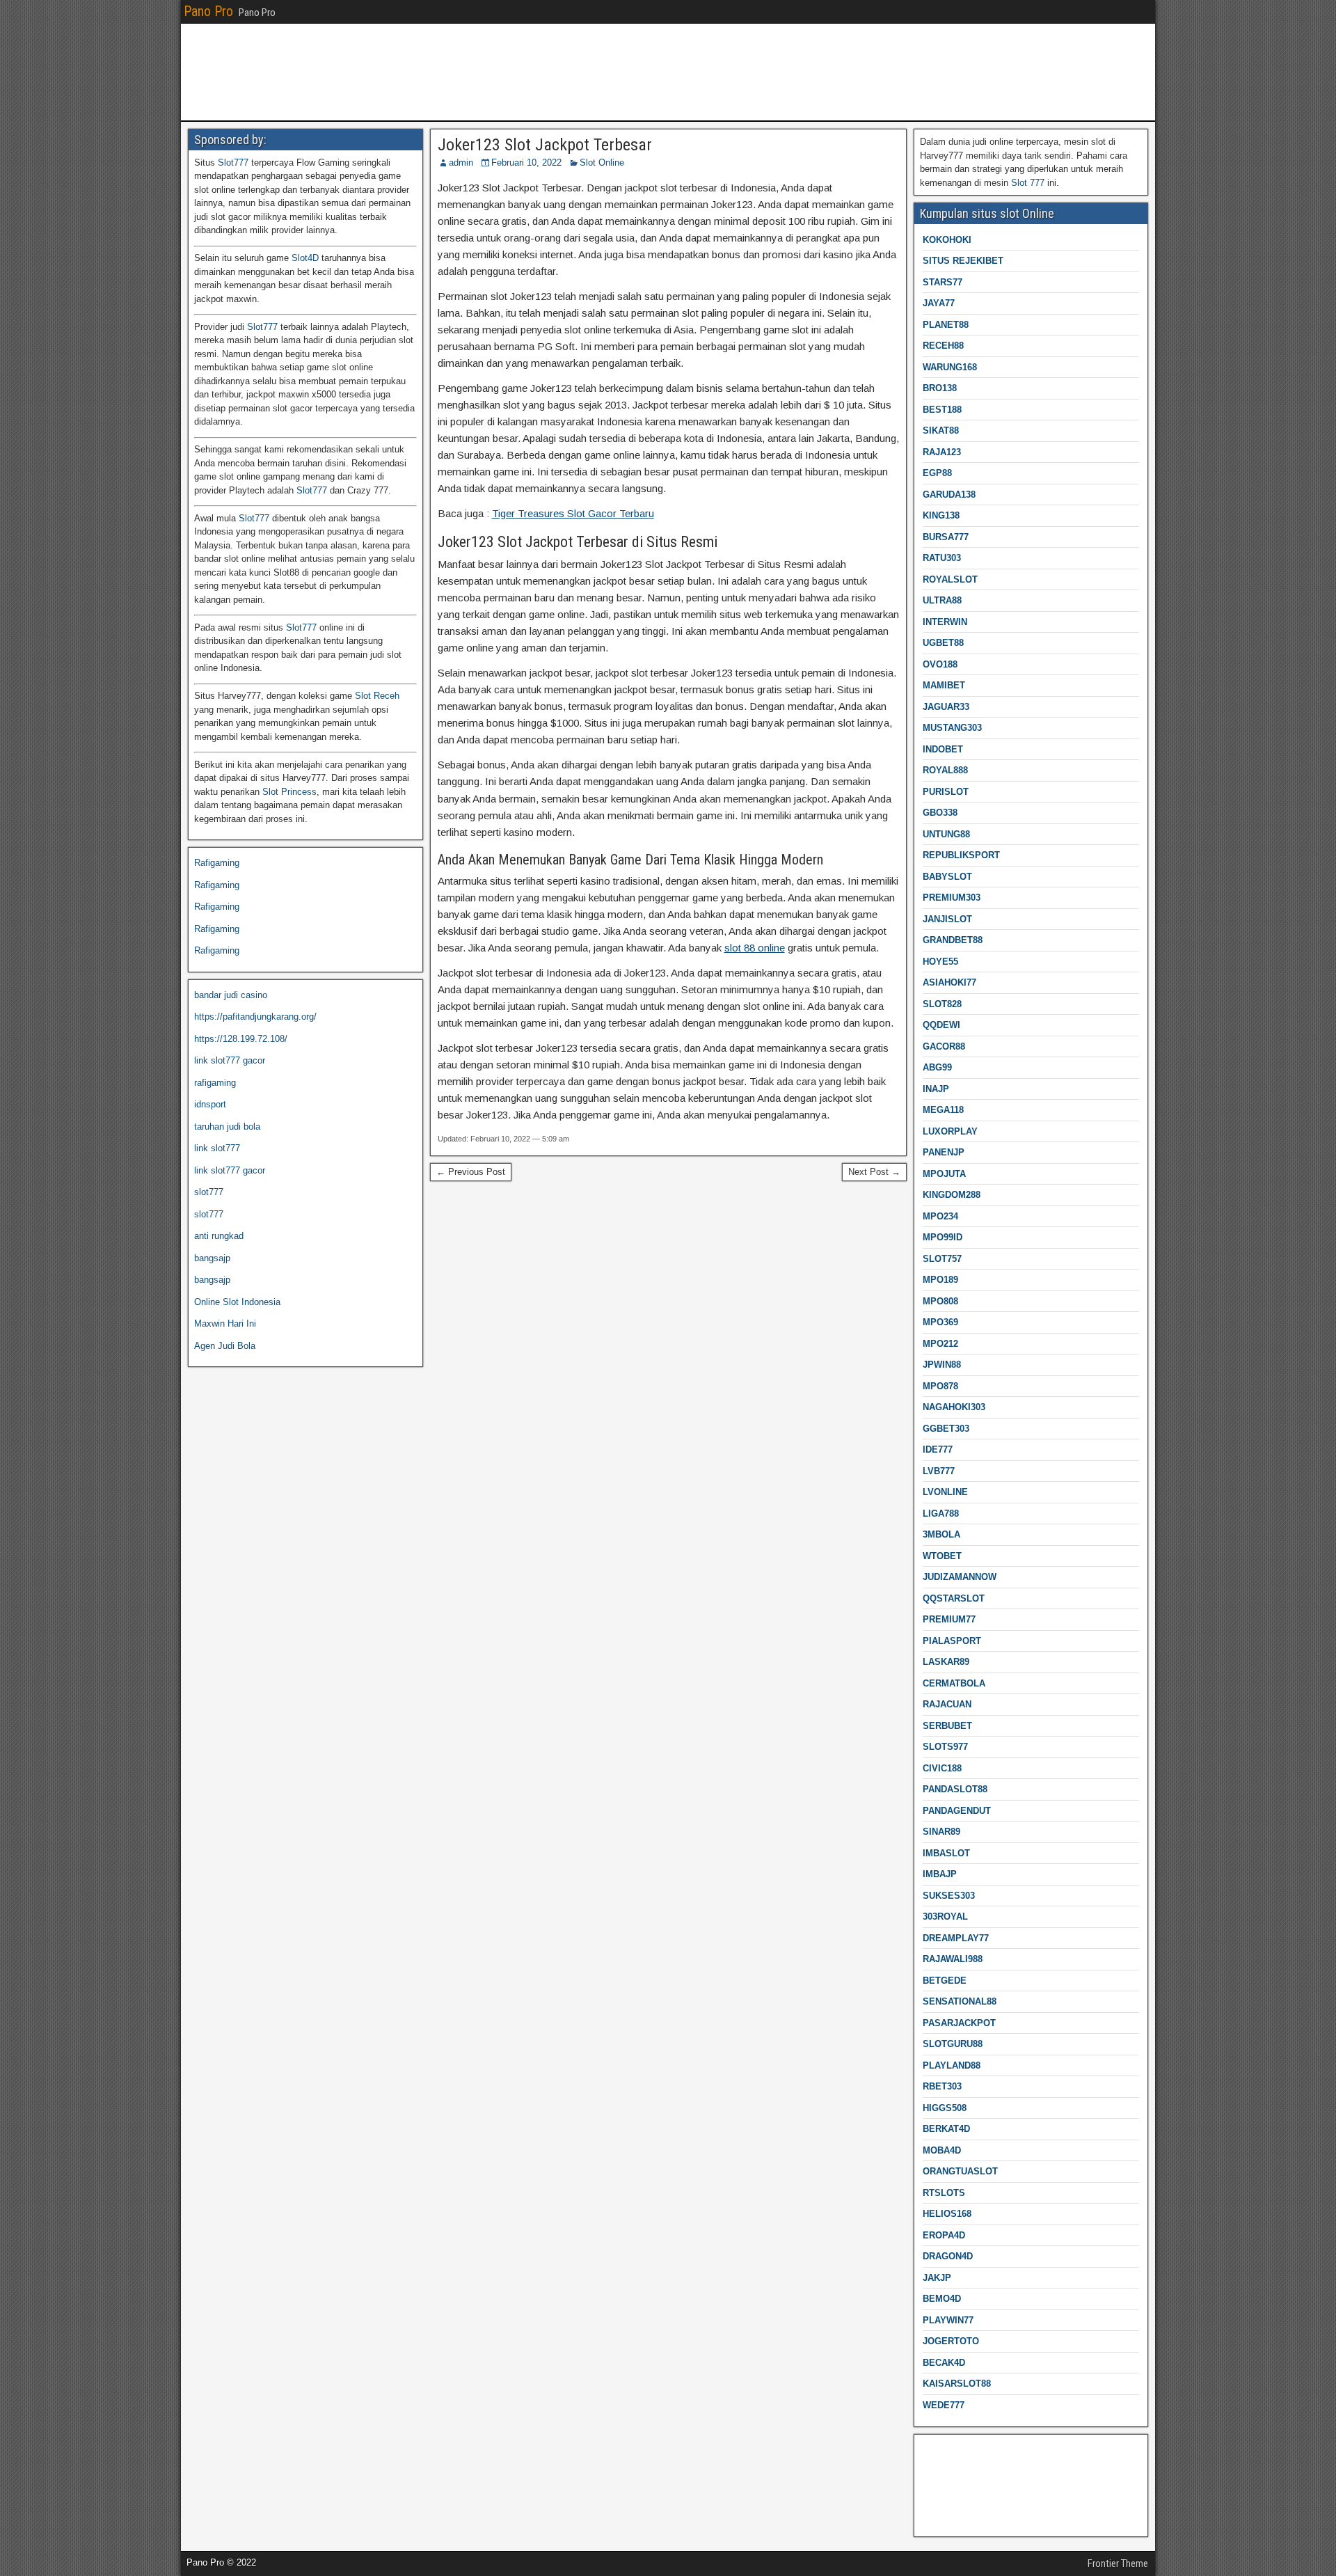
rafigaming (215, 1083)
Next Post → (874, 1172)
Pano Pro (208, 11)
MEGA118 (943, 1110)
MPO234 (940, 1216)
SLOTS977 (945, 1747)
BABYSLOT (947, 877)
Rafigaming (217, 863)
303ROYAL (945, 1917)
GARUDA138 (949, 495)
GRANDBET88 (953, 940)
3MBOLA (941, 1534)
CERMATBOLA (954, 1683)
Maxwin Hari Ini (225, 1323)
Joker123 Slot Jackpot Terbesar (545, 145)
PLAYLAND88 (952, 2065)
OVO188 (940, 664)
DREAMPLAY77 (956, 1938)
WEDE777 (944, 2405)
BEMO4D (942, 2299)
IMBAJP (940, 1874)
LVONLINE (945, 1492)
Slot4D (305, 258)
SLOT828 (942, 1004)
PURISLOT (946, 792)
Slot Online (602, 163)
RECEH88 (943, 346)
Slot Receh (377, 696)
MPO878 (940, 1386)
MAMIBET (944, 685)
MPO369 (940, 1322)
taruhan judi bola (227, 1127)
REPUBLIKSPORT (961, 855)
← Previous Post (471, 1172)
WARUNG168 (950, 367)
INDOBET (943, 749)
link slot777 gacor (230, 1060)
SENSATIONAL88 (960, 2001)
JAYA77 (939, 303)
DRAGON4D (948, 2256)
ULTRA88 (942, 600)
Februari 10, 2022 (526, 163)
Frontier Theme (1118, 2563)
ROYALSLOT (950, 579)
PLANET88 (946, 325)
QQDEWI (941, 1025)
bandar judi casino (231, 995)
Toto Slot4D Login (956, 2472)
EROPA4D (944, 2235)
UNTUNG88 (946, 834)
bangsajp (212, 1258)
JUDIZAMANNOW (960, 1577)
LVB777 (939, 1471)
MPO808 (940, 1301)
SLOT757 (942, 1259)
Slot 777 (1028, 183)
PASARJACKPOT (959, 2023)
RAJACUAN (947, 1704)
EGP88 (937, 473)
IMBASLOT (946, 1853)
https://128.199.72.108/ (241, 1039)
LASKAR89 (946, 1662)
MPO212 (940, 1344)
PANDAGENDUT (957, 1811)
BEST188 (942, 410)
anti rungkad (219, 1236)
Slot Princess (289, 792)
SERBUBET (947, 1726)
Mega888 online (952, 2494)
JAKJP (937, 2278)
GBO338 (940, 813)
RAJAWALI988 (953, 1959)
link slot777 (217, 1148)
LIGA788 (941, 1514)
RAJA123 (942, 452)
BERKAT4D (946, 2129)
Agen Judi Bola (225, 1346)
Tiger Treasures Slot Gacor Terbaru (573, 513)
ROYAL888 (945, 770)
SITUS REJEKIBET (963, 261)
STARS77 (943, 282)
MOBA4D (942, 2150)
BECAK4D (944, 2363)
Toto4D (934, 2516)
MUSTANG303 (952, 728)
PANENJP (944, 1152)
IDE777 (938, 1449)
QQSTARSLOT (954, 1598)
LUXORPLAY (950, 1131)
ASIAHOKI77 (949, 982)
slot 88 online (755, 948)
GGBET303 (946, 1429)
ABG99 (937, 1067)
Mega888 (938, 2450)
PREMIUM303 (952, 898)
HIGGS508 (945, 2108)
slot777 (209, 1192)
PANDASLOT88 (955, 1789)
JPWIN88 (942, 1365)
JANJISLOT (947, 919)
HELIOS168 (947, 2214)
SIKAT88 (941, 430)
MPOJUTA (944, 1174)
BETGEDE (945, 1981)
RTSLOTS (944, 2193)
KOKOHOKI (947, 240)
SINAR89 (941, 1832)
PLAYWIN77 (948, 2320)
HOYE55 (940, 962)
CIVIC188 (942, 1768)
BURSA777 (946, 537)
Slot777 (233, 163)
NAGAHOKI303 (954, 1407)
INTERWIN (945, 622)
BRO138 (940, 388)
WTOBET (942, 1556)
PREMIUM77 (949, 1619)
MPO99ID (943, 1237)
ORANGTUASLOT (960, 2171)
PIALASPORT (952, 1641)
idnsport (210, 1104)
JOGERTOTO (951, 2341)
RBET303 (942, 2086)
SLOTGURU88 (953, 2044)
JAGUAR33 (946, 707)
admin (461, 163)
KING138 (941, 515)
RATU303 (942, 558)
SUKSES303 (949, 1896)
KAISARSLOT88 (957, 2384)
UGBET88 (943, 643)
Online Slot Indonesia (237, 1302)
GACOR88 (944, 1046)
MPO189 (940, 1280)
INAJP (936, 1089)
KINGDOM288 (952, 1195)
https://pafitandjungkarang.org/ (255, 1017)
